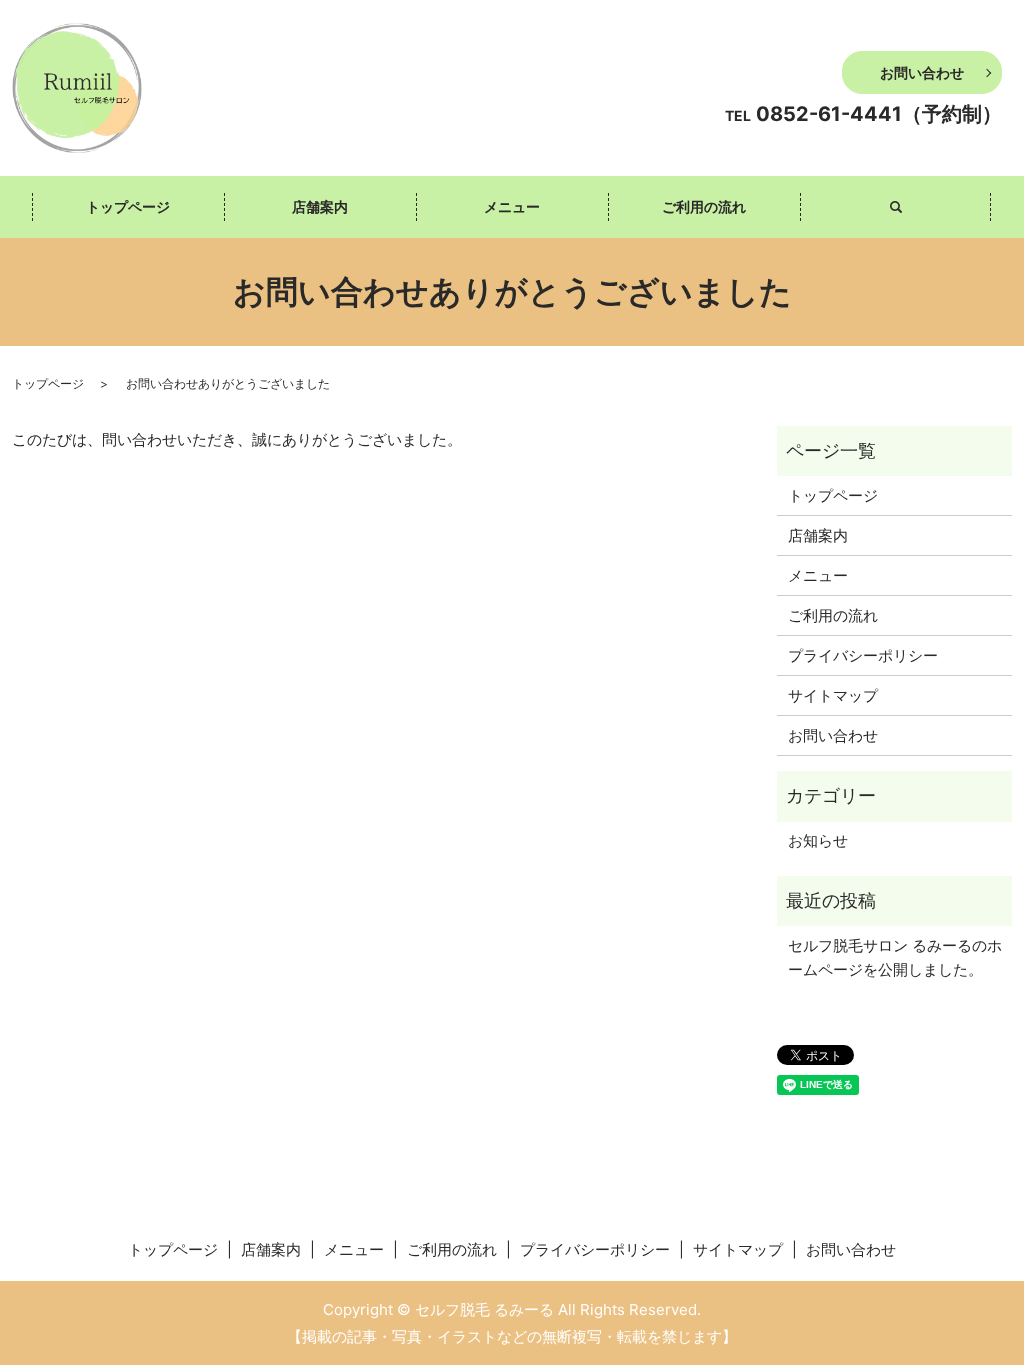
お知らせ (818, 840)
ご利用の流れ (704, 206)
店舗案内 (320, 206)
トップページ (128, 206)
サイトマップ (833, 695)
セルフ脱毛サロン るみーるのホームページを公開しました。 (895, 957)
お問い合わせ (922, 72)
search (896, 207)
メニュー (512, 206)
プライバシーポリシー (863, 655)
